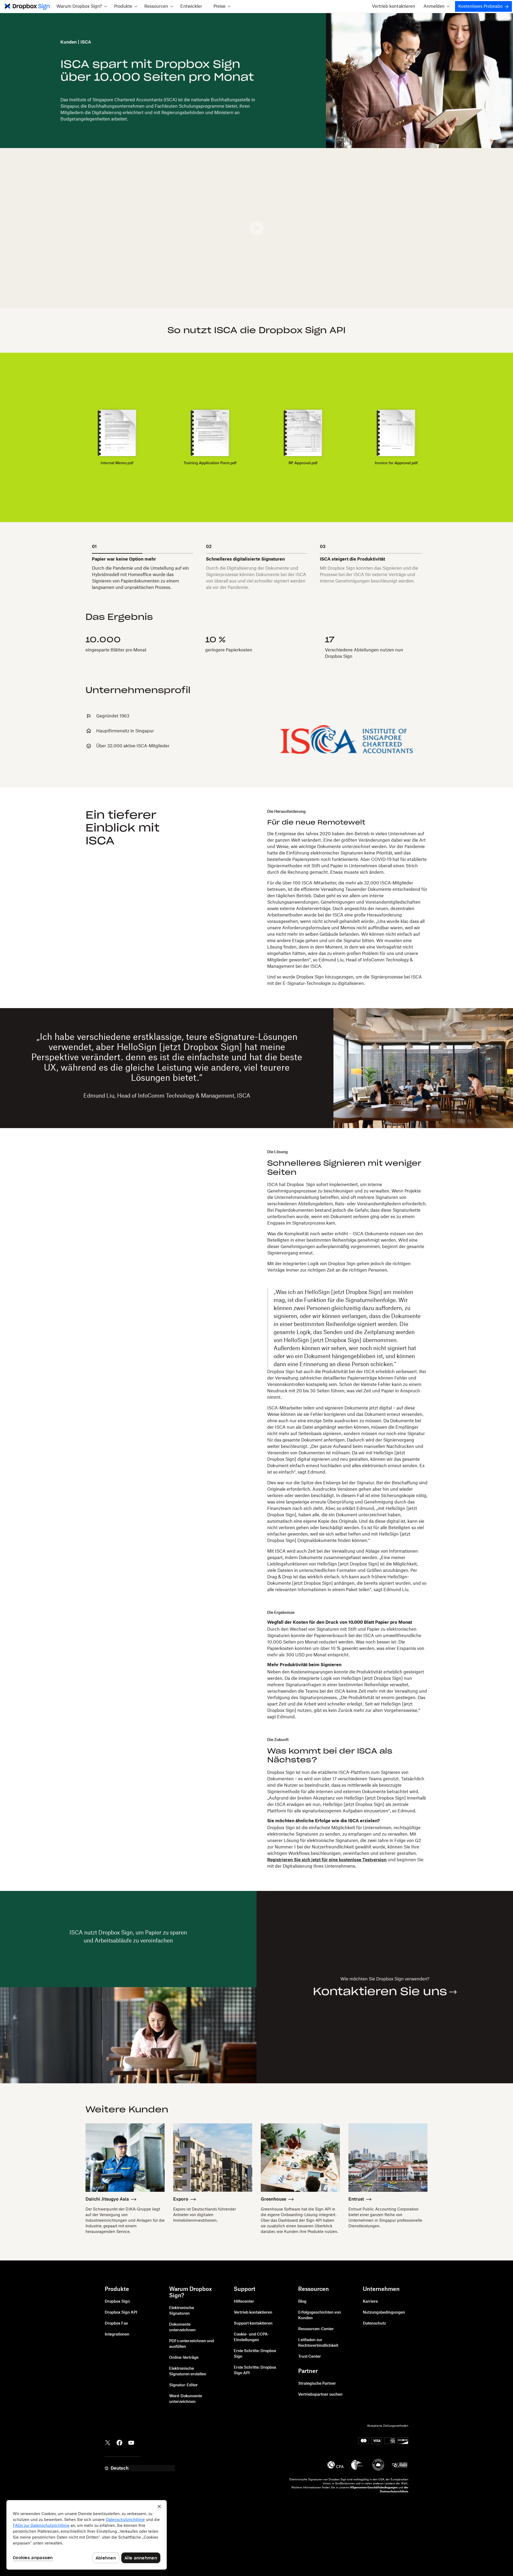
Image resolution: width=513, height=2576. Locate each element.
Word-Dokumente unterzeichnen (186, 2399)
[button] (82, 6)
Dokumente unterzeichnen (182, 2327)
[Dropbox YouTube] (131, 2442)
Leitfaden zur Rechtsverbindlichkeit (318, 2343)
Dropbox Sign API (121, 2313)
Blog (302, 2302)
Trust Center (310, 2357)
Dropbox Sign (117, 2302)
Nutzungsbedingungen (384, 2313)
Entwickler (191, 6)
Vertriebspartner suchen (320, 2395)
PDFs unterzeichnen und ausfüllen (192, 2344)
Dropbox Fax (116, 2324)
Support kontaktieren (253, 2324)
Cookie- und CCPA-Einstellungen (252, 2337)
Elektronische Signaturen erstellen (188, 2371)
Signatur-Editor (183, 2385)
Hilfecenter (244, 2302)
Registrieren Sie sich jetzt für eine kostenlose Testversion (327, 1860)
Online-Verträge (184, 2358)
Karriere (370, 2302)
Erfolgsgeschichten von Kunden (320, 2315)
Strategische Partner (317, 2384)
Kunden (69, 42)
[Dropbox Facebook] (119, 2442)
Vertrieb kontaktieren (394, 6)
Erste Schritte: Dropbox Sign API (255, 2370)
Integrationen (117, 2334)
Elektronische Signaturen (182, 2311)
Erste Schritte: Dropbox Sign (255, 2354)
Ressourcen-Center (316, 2329)
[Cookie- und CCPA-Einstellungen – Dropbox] (87, 2535)
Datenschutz (374, 2324)
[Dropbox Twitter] (108, 2442)
